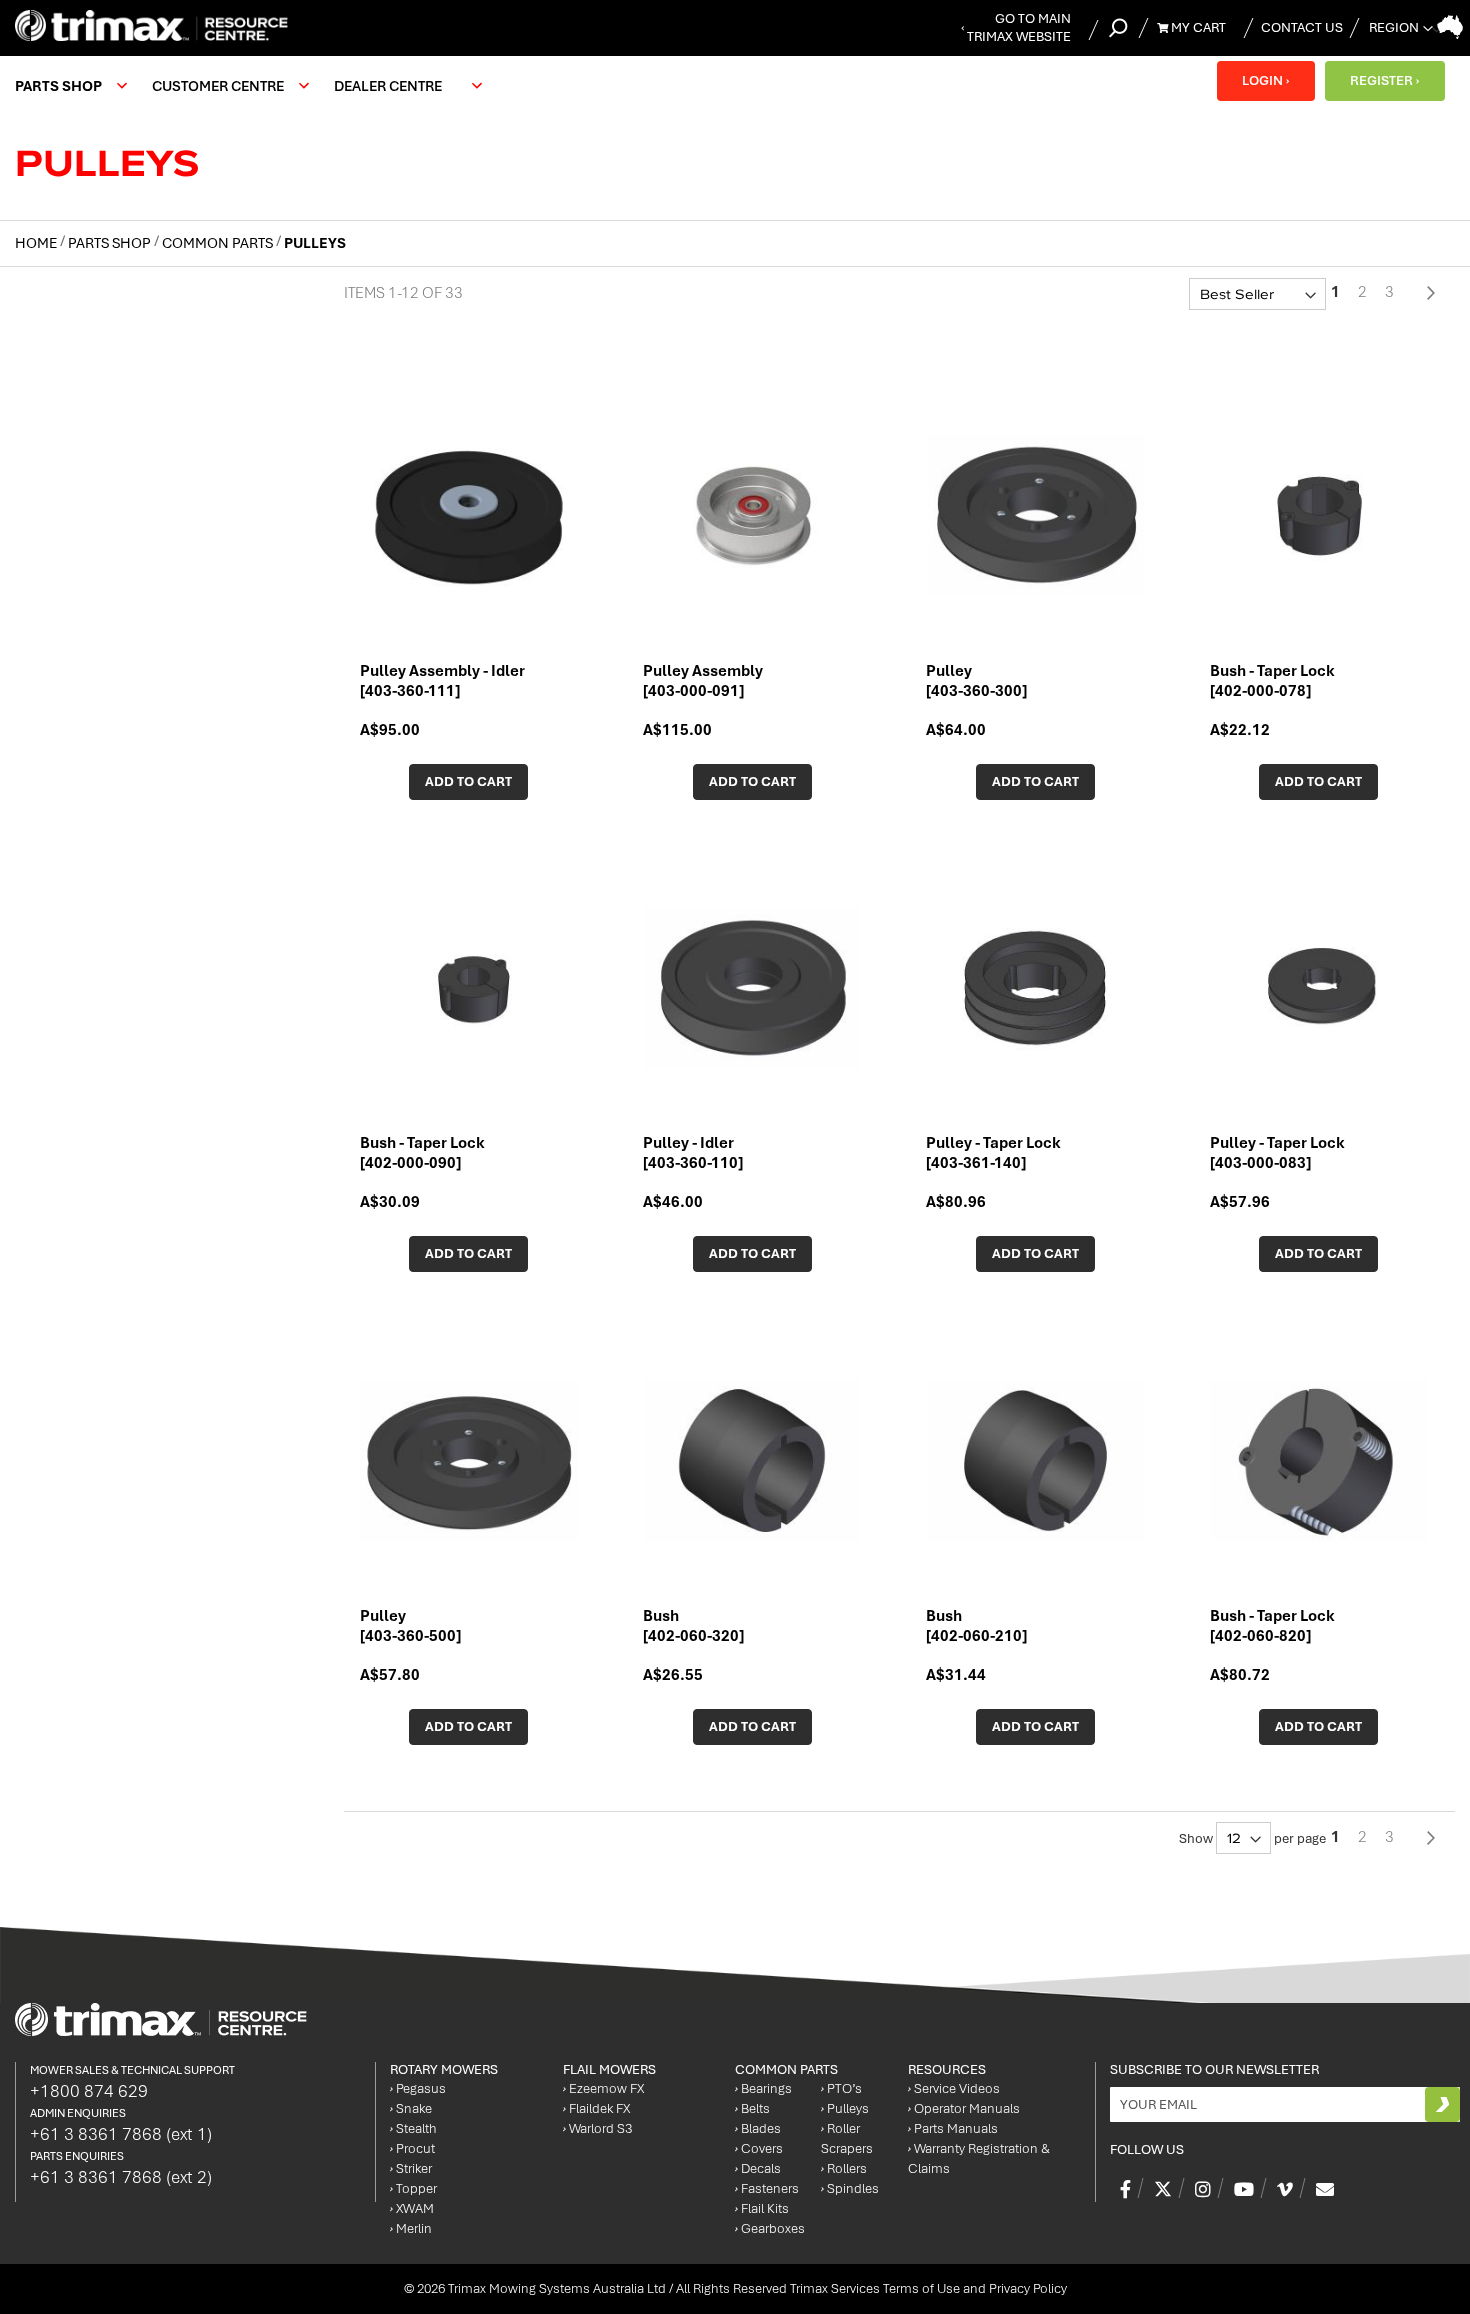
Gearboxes (770, 2228)
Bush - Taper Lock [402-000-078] (1272, 681)
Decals (758, 2168)
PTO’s (841, 2088)
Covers (759, 2148)
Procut (412, 2148)
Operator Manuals (964, 2108)
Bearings (763, 2088)
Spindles (850, 2188)
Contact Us (1302, 27)
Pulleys (845, 2108)
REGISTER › (1384, 80)
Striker (411, 2168)
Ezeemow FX (603, 2088)
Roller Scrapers (847, 2138)
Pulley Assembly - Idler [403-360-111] (442, 681)
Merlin (411, 2228)
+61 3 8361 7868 (121, 2134)
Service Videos (954, 2088)
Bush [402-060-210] (976, 1626)
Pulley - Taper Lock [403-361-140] (993, 1153)
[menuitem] (68, 86)
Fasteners (767, 2188)
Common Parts (219, 243)
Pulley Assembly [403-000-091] (703, 681)
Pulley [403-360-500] (410, 1626)
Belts (752, 2108)
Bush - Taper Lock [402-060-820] (1272, 1626)
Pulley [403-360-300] (976, 681)
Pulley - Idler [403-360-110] (693, 1153)
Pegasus (418, 2088)
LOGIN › (1265, 80)
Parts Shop (111, 243)
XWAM (412, 2208)
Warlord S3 (597, 2128)
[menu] (253, 86)
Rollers (844, 2168)
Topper (413, 2188)
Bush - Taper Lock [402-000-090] (422, 1153)
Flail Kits (762, 2208)
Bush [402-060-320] (693, 1626)
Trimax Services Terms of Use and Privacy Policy (928, 2288)
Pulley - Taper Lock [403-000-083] (1277, 1153)
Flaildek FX (596, 2108)
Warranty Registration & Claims (979, 2158)
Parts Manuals (953, 2128)
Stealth (413, 2128)
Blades (758, 2128)
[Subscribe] (1442, 2104)
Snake (411, 2108)
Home (37, 243)
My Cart (1197, 27)
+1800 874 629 (89, 2091)
